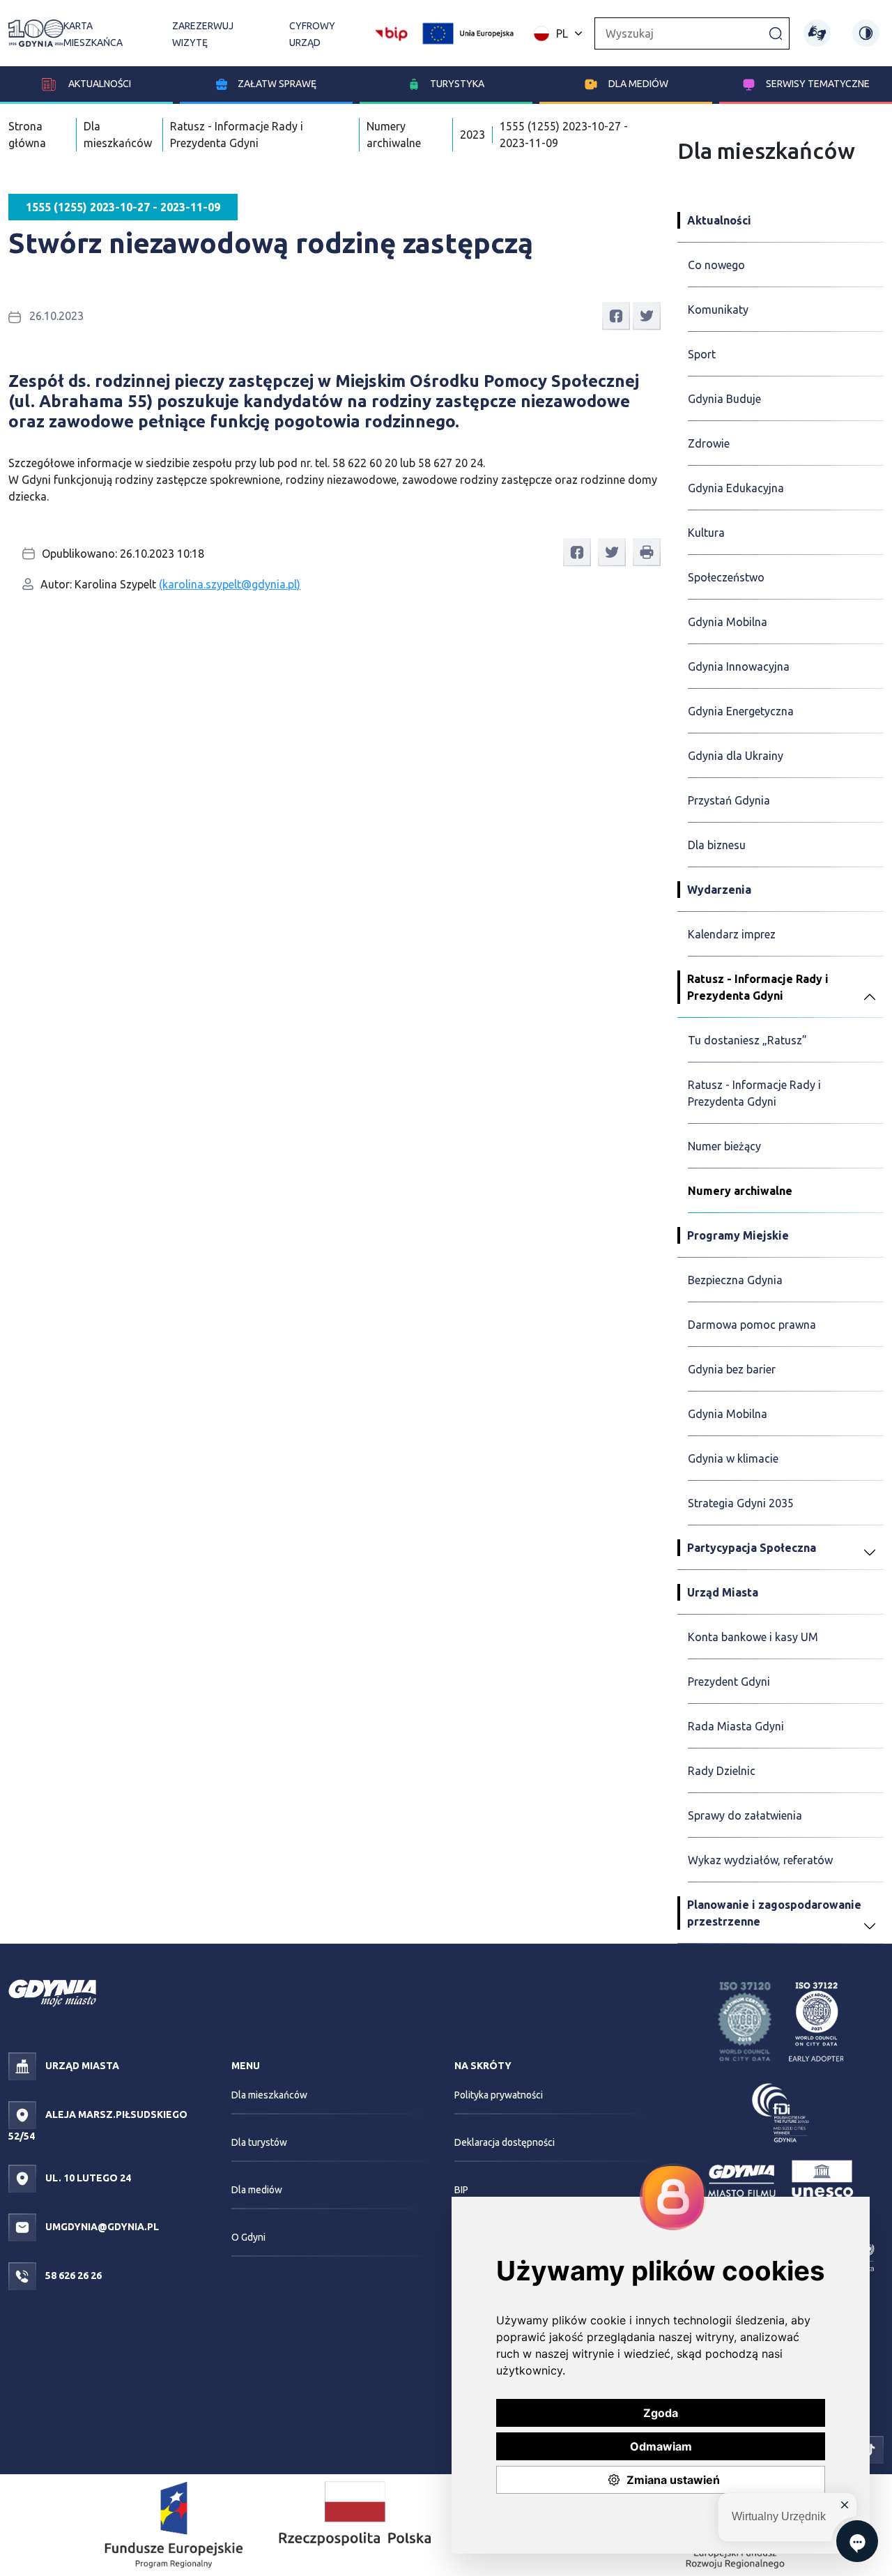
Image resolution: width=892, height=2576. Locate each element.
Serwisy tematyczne (818, 84)
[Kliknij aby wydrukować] (647, 552)
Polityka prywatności (499, 2095)
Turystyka (457, 84)
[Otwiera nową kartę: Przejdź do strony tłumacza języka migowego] (817, 33)
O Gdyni (248, 2237)
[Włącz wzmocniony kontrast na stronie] (866, 33)
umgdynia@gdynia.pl (101, 2227)
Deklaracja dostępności (505, 2142)
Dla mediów (638, 84)
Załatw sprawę (277, 84)
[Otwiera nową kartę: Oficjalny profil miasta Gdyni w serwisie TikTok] (870, 2448)
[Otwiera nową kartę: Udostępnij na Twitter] (647, 315)
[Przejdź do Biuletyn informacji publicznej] (391, 32)
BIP (461, 2190)
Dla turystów (259, 2142)
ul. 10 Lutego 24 (87, 2178)
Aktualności (99, 84)
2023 (472, 135)
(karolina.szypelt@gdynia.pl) (230, 584)
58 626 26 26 (72, 2276)
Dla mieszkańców (269, 2095)
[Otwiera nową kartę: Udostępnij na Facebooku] (616, 315)
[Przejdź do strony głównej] (36, 33)
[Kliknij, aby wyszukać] (776, 33)
